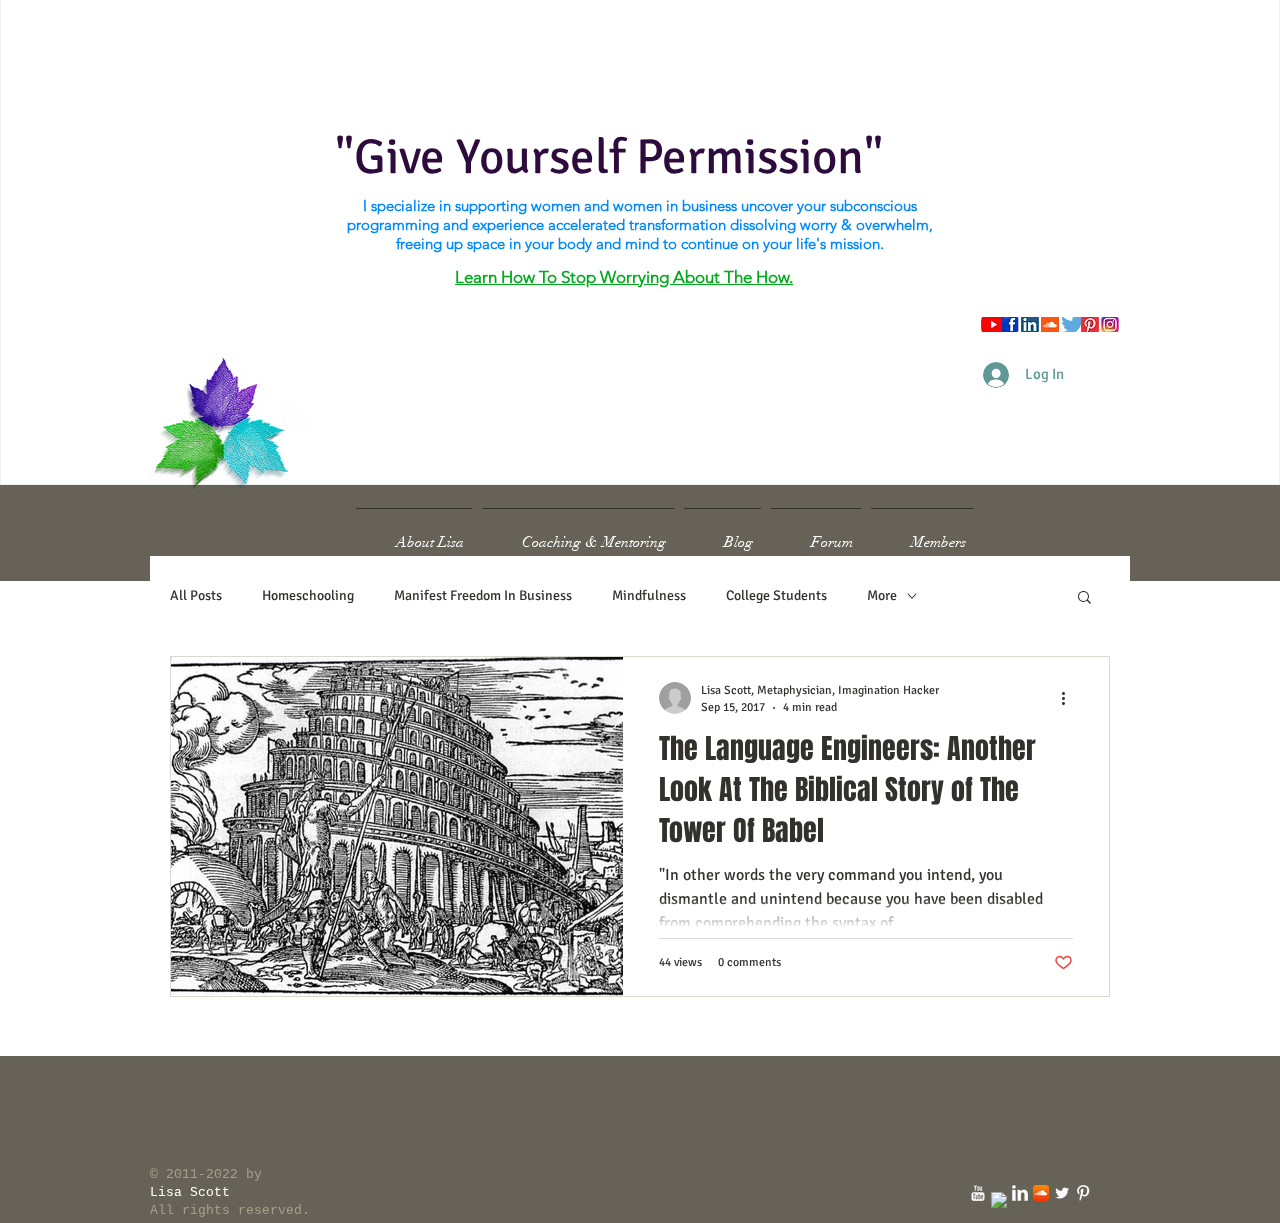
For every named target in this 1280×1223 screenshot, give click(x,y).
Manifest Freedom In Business (483, 595)
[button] (1084, 598)
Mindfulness (649, 595)
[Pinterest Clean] (1083, 1193)
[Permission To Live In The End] (978, 1193)
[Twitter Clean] (1062, 1193)
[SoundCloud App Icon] (1041, 1193)
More (882, 595)
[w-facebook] (999, 1200)
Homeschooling (308, 595)
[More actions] (1070, 698)
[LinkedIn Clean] (1020, 1193)
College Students (776, 595)
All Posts (196, 595)
